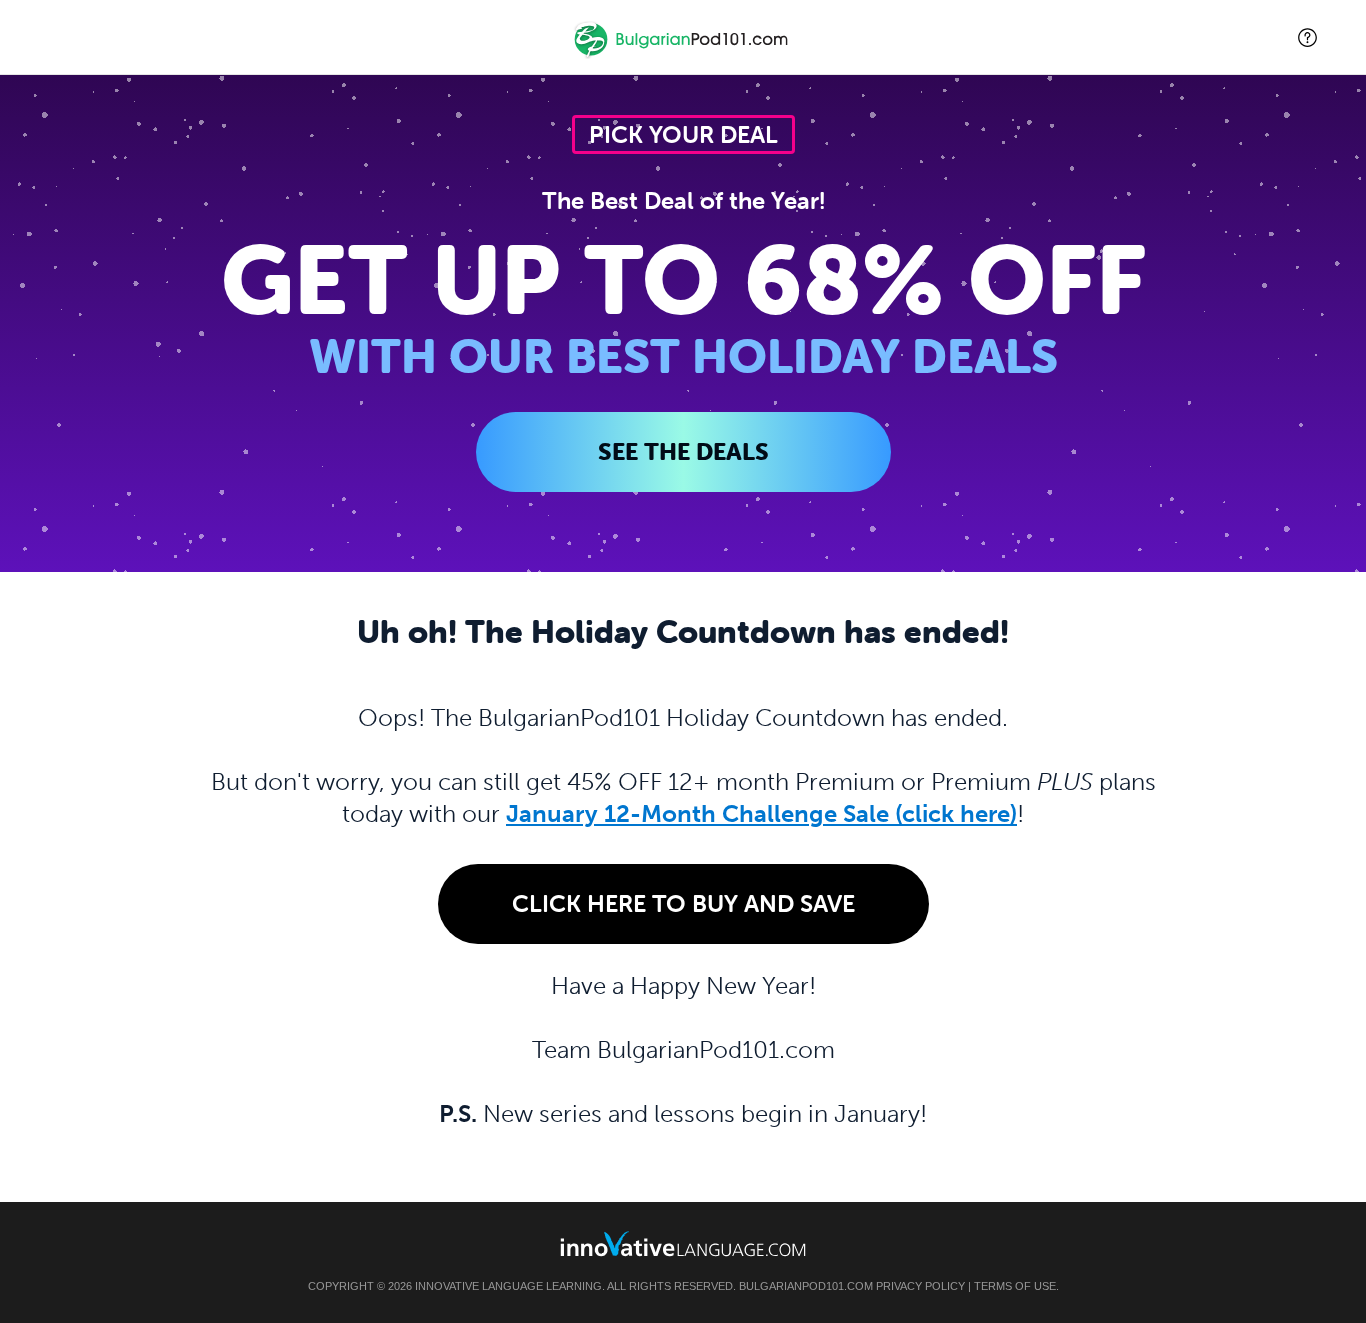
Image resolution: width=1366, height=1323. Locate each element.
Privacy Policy (920, 1286)
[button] (1307, 37)
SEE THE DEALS (683, 451)
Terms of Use (1015, 1286)
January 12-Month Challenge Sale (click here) (761, 813)
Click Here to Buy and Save (683, 903)
